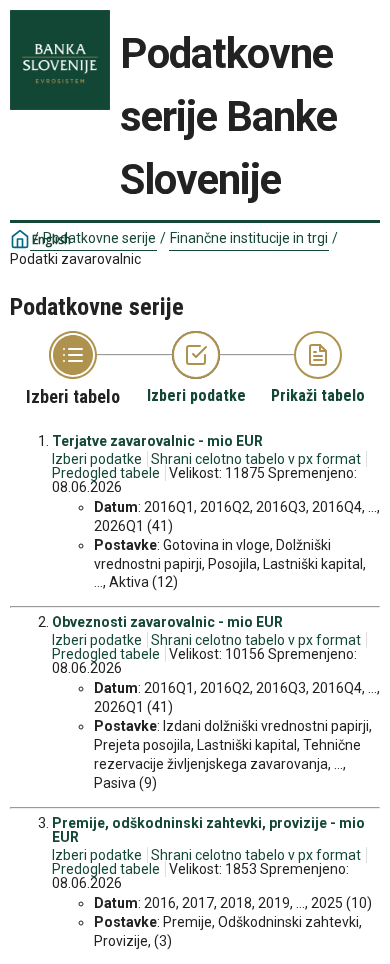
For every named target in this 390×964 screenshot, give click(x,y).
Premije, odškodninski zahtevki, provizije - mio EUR (208, 830)
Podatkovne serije (99, 238)
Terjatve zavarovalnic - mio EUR (157, 441)
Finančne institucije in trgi (249, 238)
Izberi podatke (97, 459)
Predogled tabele (106, 473)
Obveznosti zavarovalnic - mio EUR (167, 622)
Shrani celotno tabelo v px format (256, 459)
